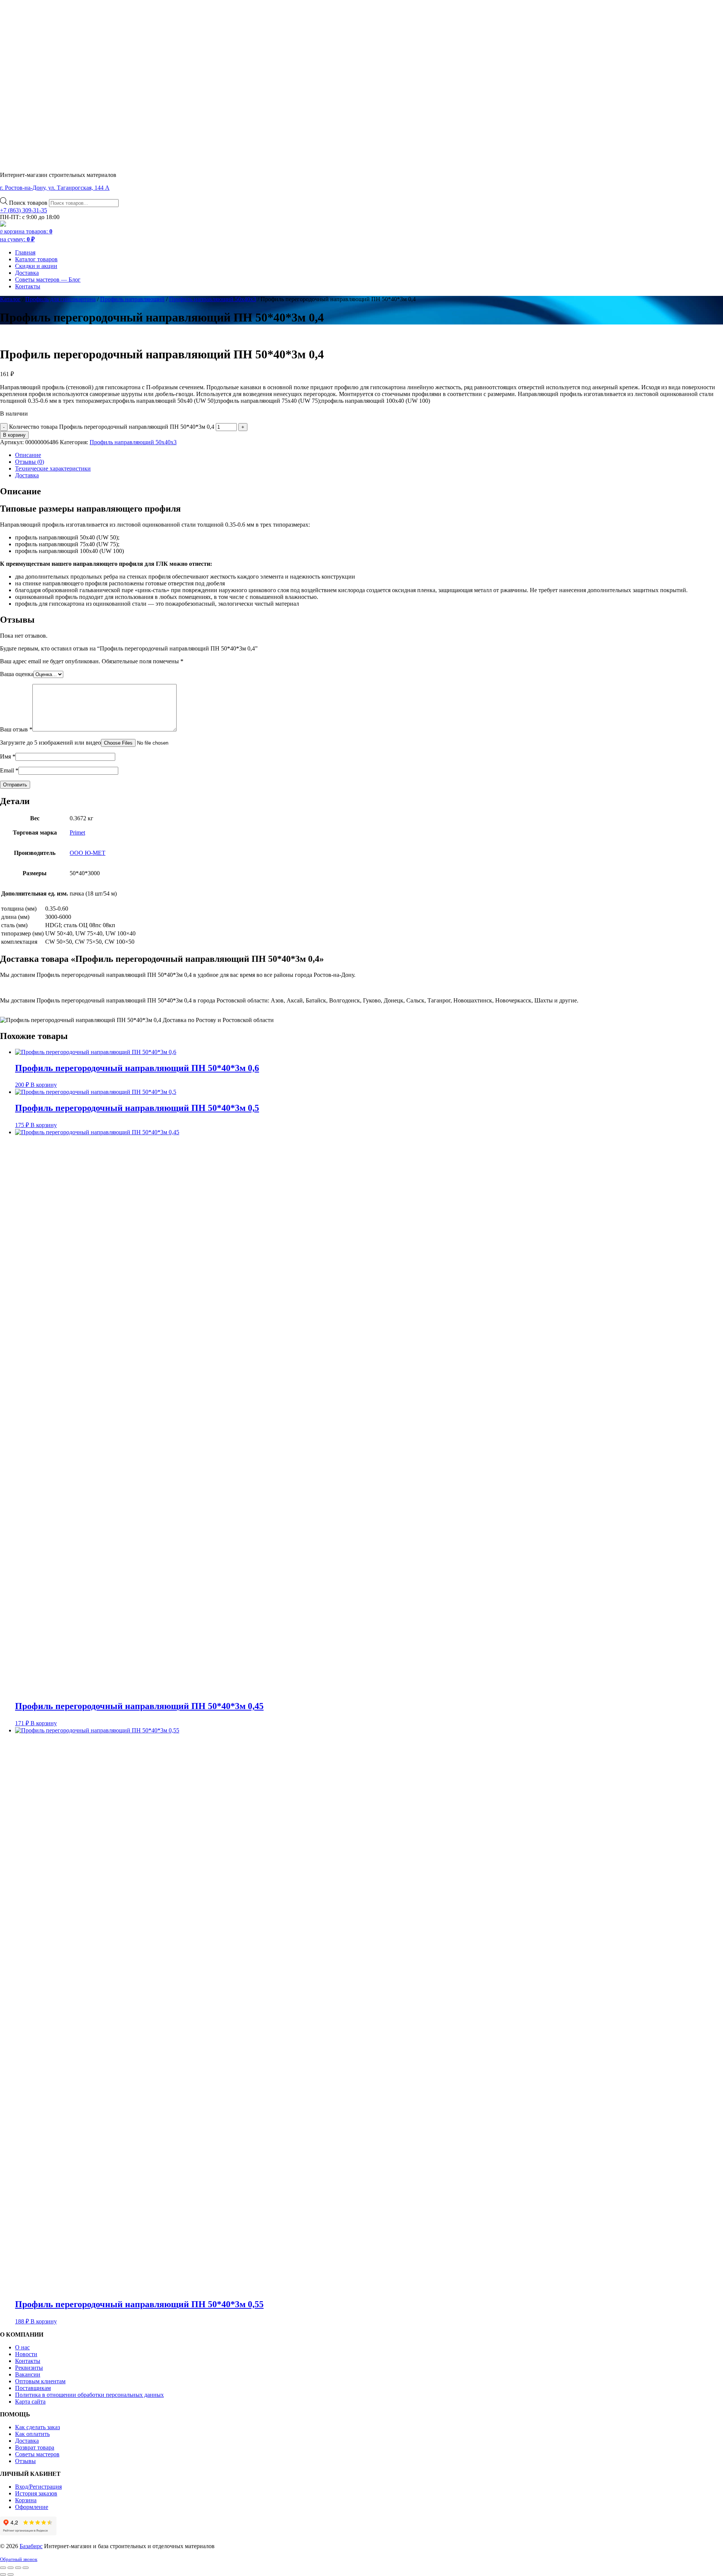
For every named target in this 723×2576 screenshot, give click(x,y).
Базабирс (31, 2546)
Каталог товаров (36, 259)
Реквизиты (29, 2368)
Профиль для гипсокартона (60, 299)
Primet (77, 833)
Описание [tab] (28, 455)
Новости (26, 2354)
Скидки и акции (36, 266)
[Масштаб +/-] (3, 2568)
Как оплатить (32, 2434)
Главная (25, 252)
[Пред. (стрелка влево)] (3, 2574)
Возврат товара (35, 2447)
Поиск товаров (29, 203)
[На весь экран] (11, 2568)
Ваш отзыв (16, 729)
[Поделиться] (18, 2568)
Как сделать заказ (37, 2427)
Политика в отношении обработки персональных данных (89, 2395)
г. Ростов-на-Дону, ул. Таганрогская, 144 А (55, 188)
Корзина (26, 2500)
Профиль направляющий (132, 299)
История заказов (36, 2493)
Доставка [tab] (27, 475)
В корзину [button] (44, 1085)
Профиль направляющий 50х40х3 (213, 299)
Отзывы (25, 2461)
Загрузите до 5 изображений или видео (50, 743)
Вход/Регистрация (38, 2487)
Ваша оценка (17, 674)
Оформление (32, 2507)
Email (9, 770)
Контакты (28, 286)
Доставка (27, 273)
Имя (8, 756)
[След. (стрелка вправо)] (11, 2574)
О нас (22, 2347)
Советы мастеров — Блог (48, 280)
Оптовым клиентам (40, 2381)
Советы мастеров (37, 2454)
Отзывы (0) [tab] (30, 462)
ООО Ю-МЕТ (88, 853)
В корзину (14, 435)
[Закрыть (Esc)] (26, 2568)
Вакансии (28, 2374)
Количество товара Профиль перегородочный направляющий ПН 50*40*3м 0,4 (112, 427)
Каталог (10, 299)
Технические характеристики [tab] (53, 468)
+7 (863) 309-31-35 (24, 210)
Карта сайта (30, 2402)
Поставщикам (33, 2388)
